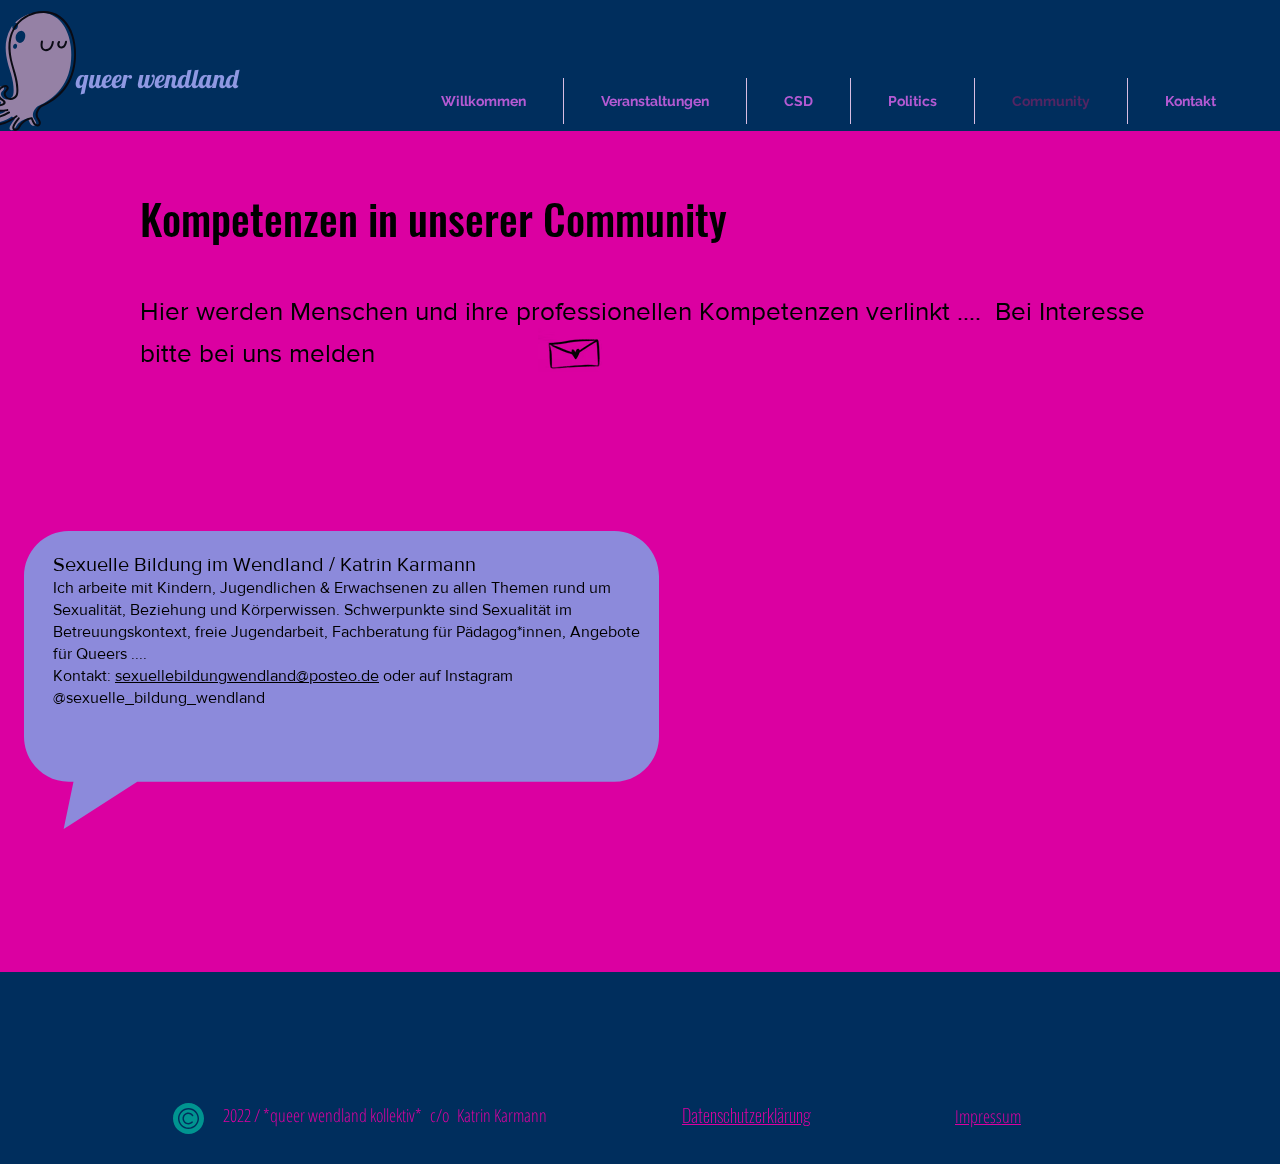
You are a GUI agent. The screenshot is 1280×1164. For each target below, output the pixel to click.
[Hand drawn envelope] (575, 349)
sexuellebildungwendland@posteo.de (247, 675)
